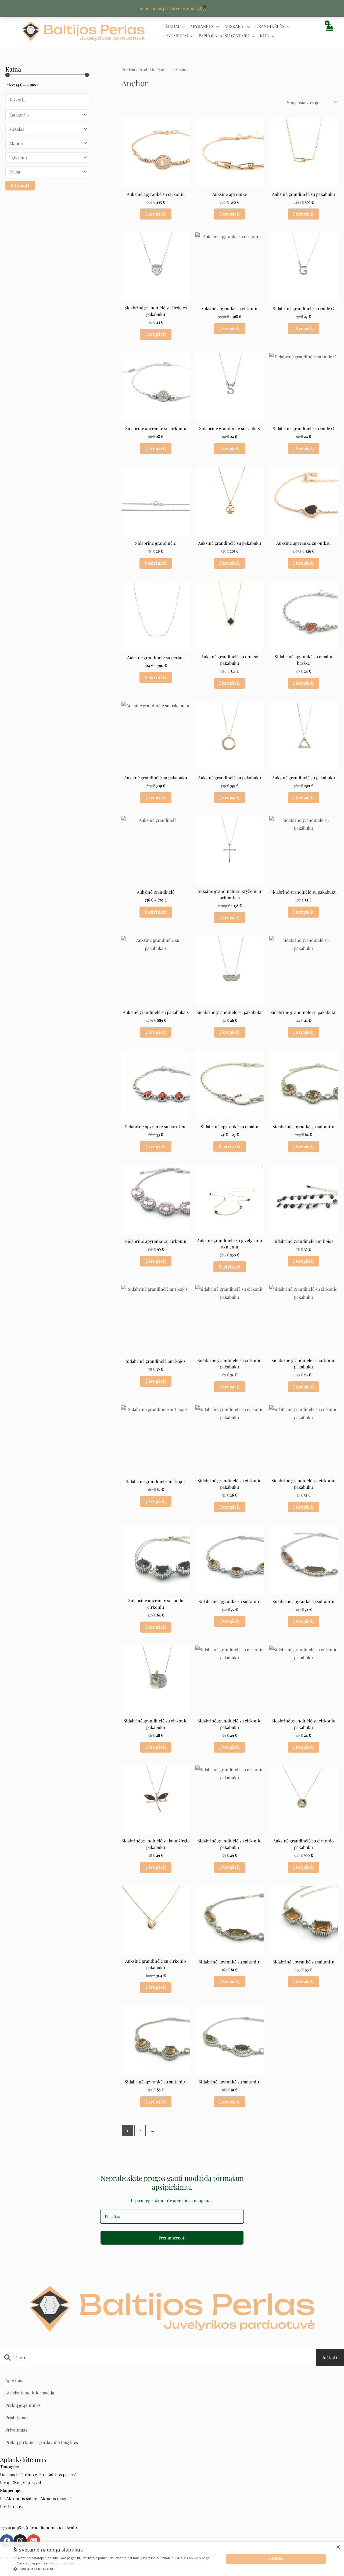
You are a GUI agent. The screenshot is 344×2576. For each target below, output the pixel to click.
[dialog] (172, 2559)
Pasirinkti (156, 563)
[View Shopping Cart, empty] (329, 31)
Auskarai (234, 26)
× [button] (338, 2547)
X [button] (205, 8)
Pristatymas (17, 2417)
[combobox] (157, 2358)
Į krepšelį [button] (156, 214)
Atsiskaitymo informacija (30, 2393)
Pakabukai (177, 36)
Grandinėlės (270, 26)
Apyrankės (202, 26)
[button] (116, 2569)
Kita (264, 36)
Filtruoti (20, 185)
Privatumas (16, 2430)
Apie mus (14, 2380)
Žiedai (172, 26)
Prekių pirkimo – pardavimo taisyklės (42, 2442)
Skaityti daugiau (62, 2563)
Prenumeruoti (172, 2238)
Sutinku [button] (276, 2559)
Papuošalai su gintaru (224, 36)
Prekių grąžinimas (23, 2405)
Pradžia (128, 69)
